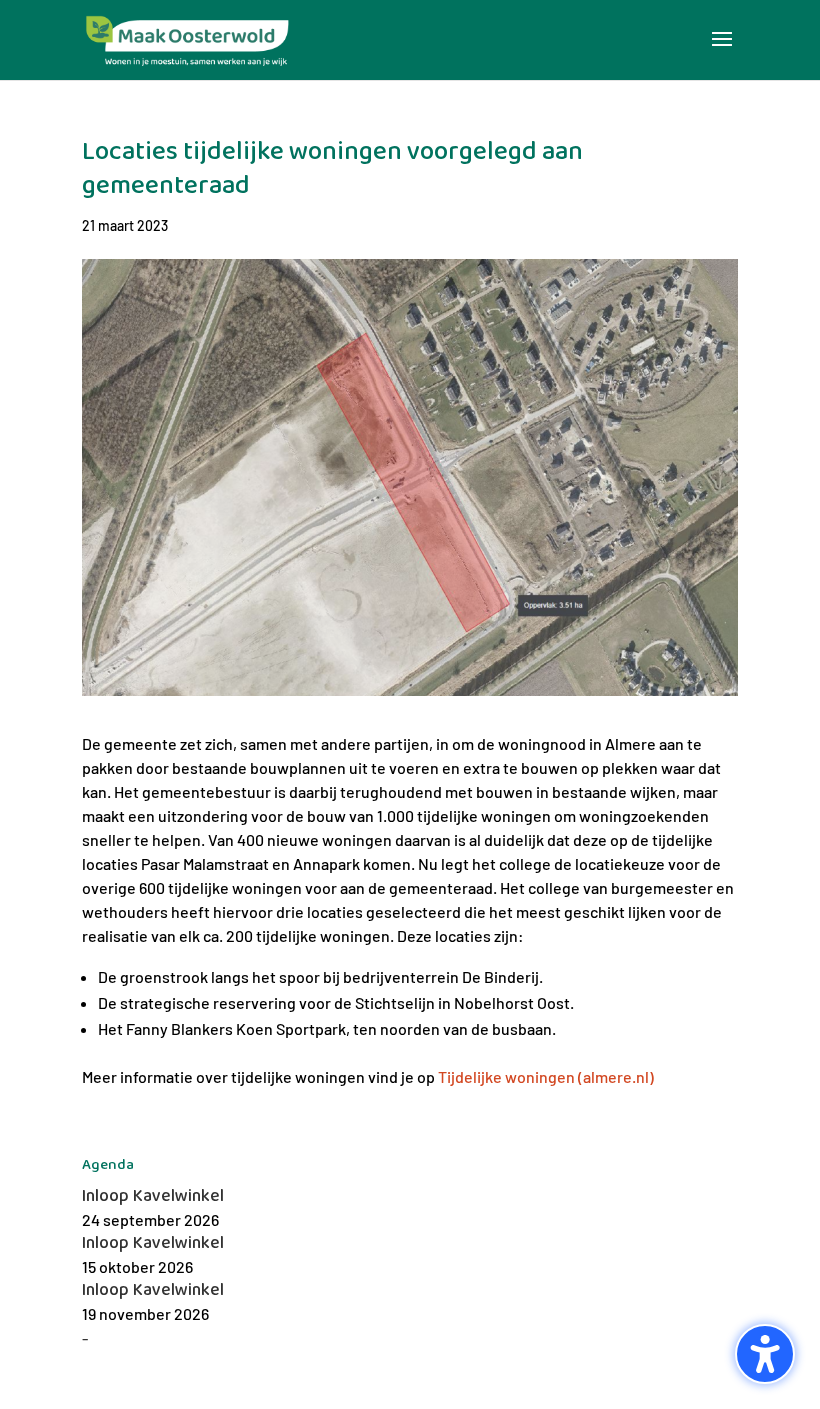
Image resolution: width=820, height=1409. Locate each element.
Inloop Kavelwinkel (153, 1196)
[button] (722, 52)
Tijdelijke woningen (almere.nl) (546, 1076)
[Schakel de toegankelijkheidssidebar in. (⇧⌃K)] (765, 1354)
